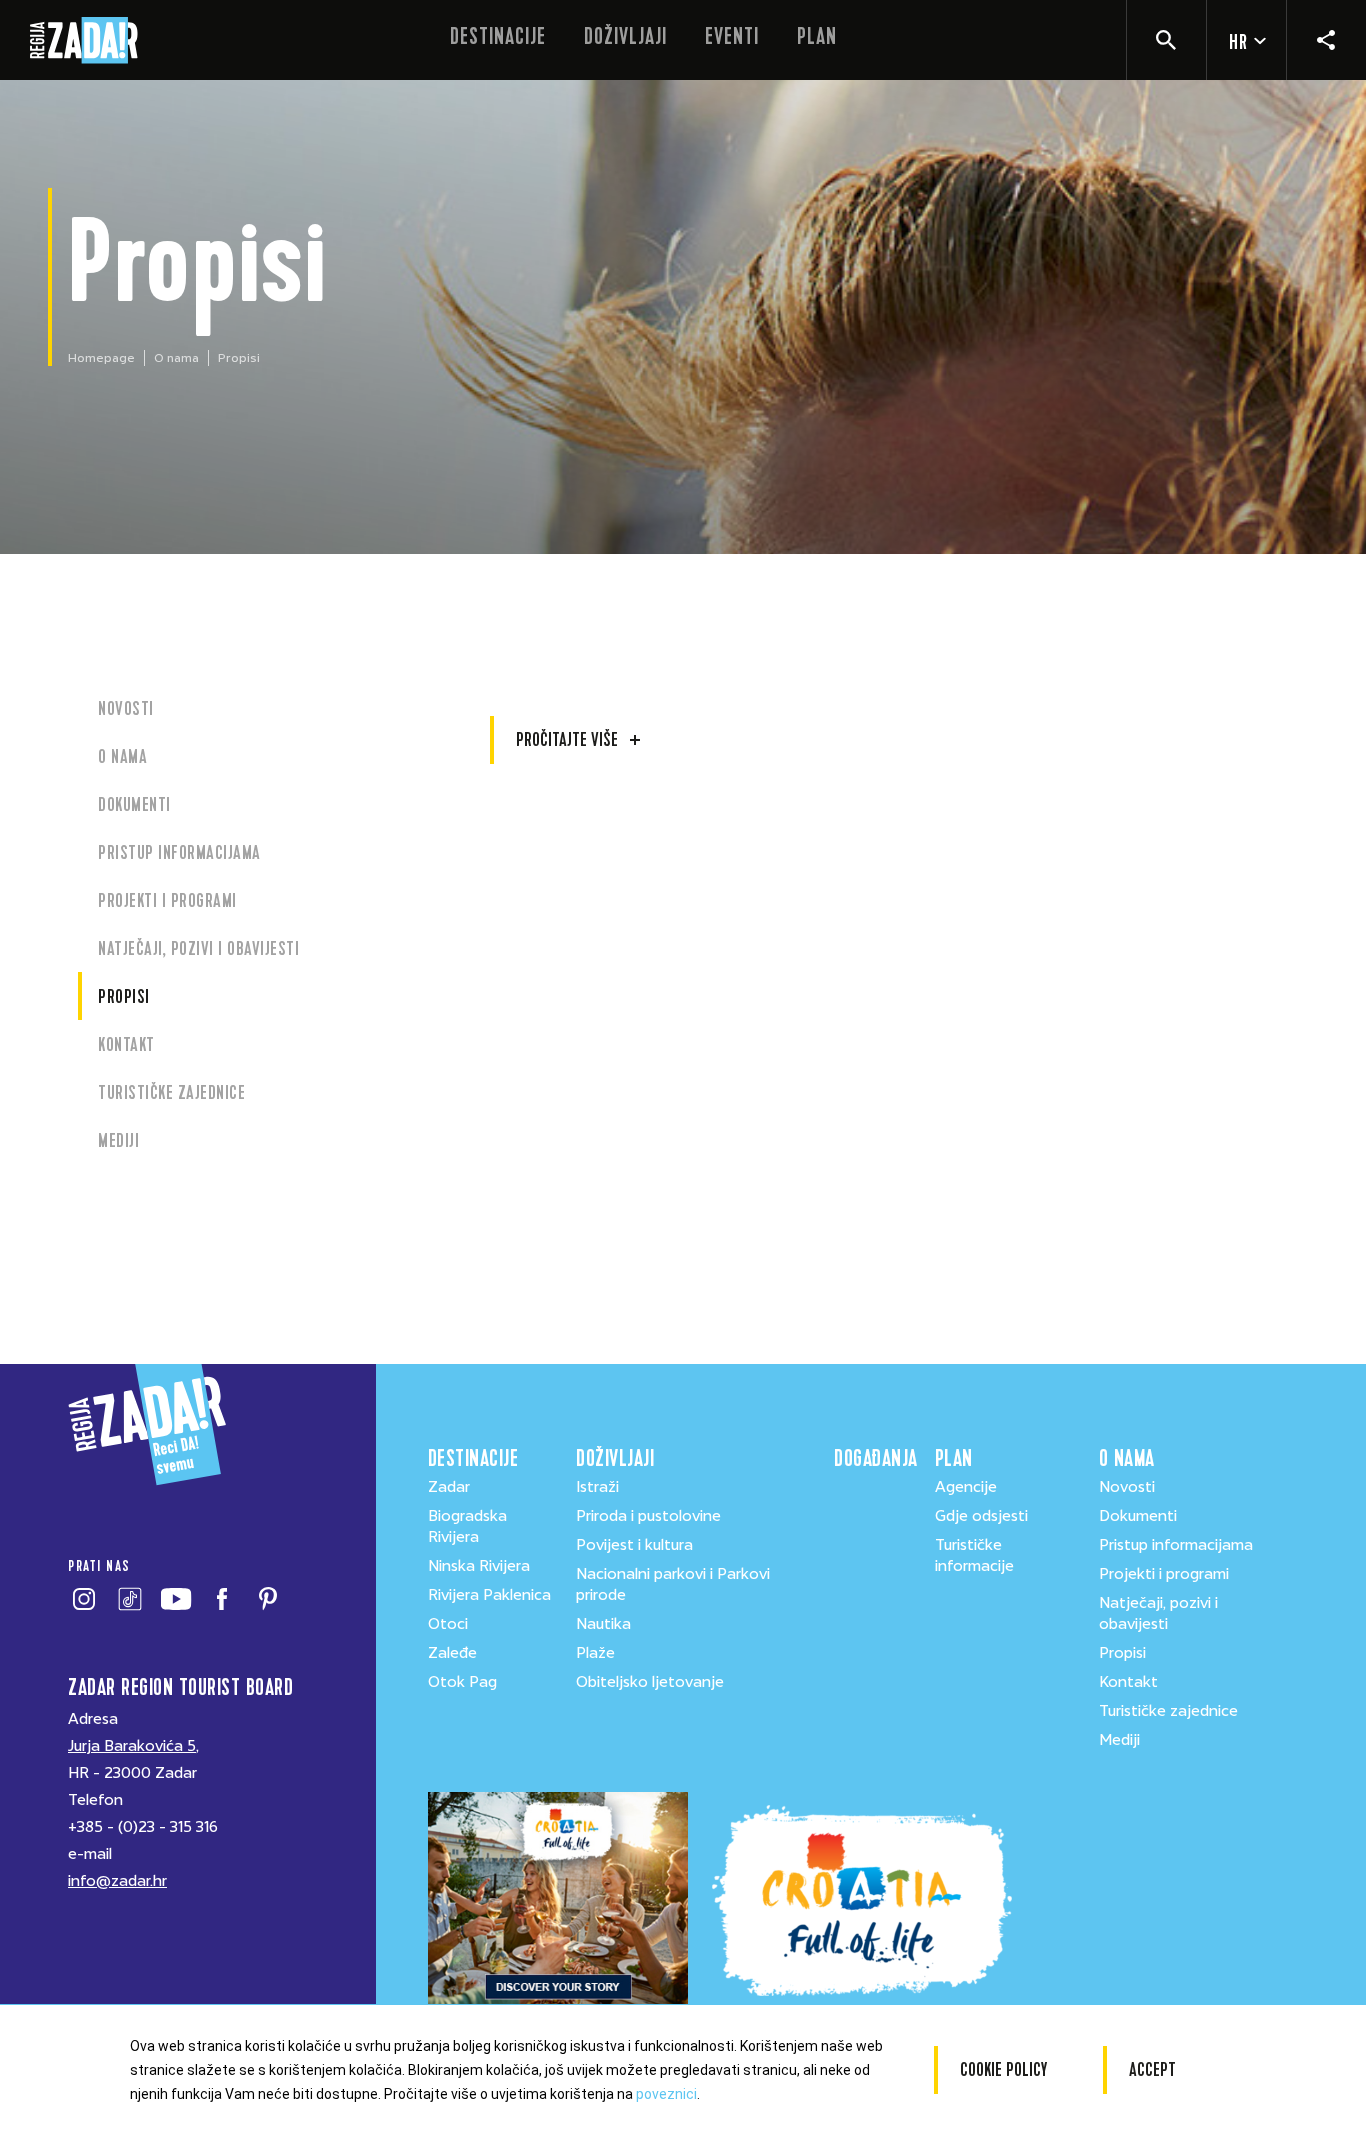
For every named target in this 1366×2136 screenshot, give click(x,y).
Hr (1238, 42)
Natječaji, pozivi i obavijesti (198, 948)
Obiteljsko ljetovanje (650, 1682)
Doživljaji (625, 36)
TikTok (129, 1599)
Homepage (101, 358)
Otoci (448, 1624)
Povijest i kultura (634, 1545)
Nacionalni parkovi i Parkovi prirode (673, 1584)
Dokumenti (134, 804)
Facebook (221, 1599)
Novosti (126, 708)
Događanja (874, 1458)
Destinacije (498, 36)
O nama (176, 358)
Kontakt (126, 1044)
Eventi (732, 36)
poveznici (666, 2094)
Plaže (595, 1653)
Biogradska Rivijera (467, 1526)
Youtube (175, 1599)
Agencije (966, 1487)
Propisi (124, 996)
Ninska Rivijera (479, 1566)
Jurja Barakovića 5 (132, 1746)
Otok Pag (462, 1682)
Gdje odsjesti (981, 1516)
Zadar (449, 1487)
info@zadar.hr (117, 1881)
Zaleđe (452, 1653)
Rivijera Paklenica (489, 1595)
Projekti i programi (167, 900)
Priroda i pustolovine (648, 1516)
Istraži (597, 1487)
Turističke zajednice (171, 1092)
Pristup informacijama (179, 852)
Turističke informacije (974, 1555)
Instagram (83, 1599)
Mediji (118, 1140)
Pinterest (267, 1599)
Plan (817, 36)
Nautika (603, 1624)
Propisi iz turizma (557, 699)
